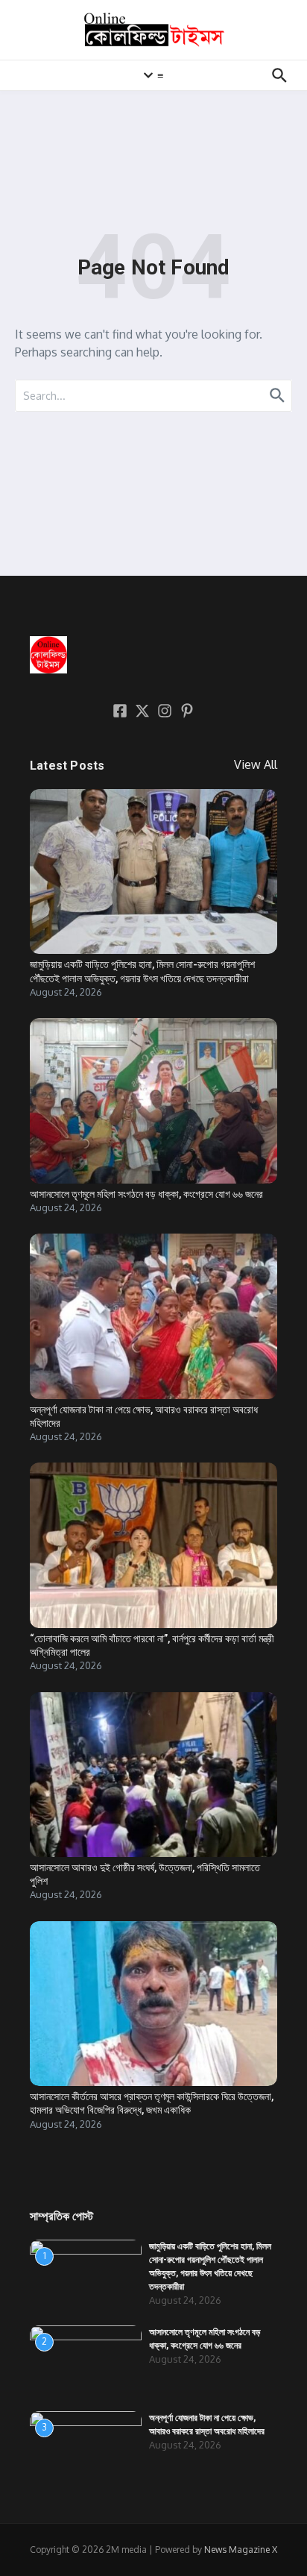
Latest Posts (67, 766)
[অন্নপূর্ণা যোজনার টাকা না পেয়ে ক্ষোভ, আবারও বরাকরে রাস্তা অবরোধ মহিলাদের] (153, 1316)
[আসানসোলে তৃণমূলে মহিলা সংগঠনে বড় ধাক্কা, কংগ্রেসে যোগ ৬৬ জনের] (153, 1100)
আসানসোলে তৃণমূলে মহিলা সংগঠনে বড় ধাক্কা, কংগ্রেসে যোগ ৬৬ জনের (146, 1194)
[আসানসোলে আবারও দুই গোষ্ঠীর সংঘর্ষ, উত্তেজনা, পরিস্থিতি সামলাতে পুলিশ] (153, 1775)
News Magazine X (241, 2550)
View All (256, 764)
